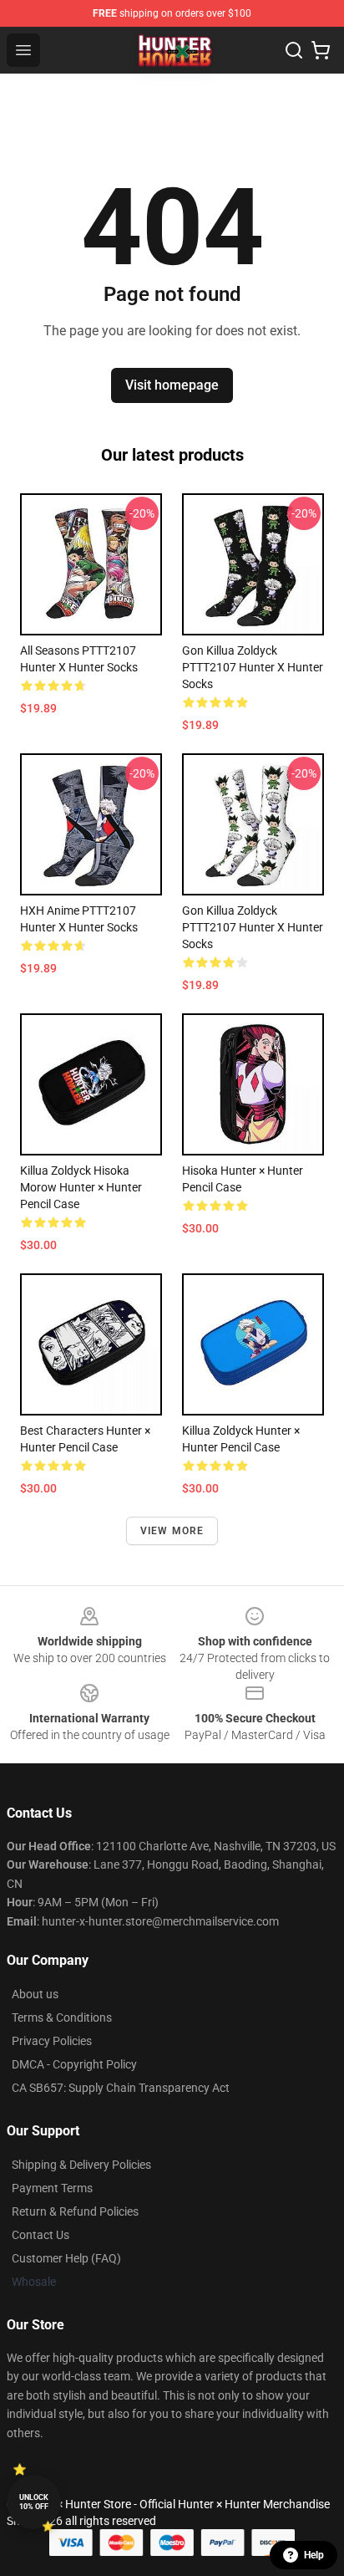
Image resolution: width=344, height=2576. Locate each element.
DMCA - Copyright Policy (74, 2064)
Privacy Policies (52, 2041)
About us (35, 1994)
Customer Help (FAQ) (66, 2258)
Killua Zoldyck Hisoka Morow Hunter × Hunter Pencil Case (81, 1187)
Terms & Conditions (62, 2017)
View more (172, 1531)
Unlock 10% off (34, 2502)
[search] (294, 50)
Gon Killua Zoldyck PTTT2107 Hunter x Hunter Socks (253, 667)
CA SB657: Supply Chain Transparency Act (121, 2088)
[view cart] (321, 50)
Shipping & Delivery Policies (81, 2165)
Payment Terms (52, 2188)
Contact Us (40, 2235)
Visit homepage (172, 385)
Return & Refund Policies (75, 2211)
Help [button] (314, 2555)
